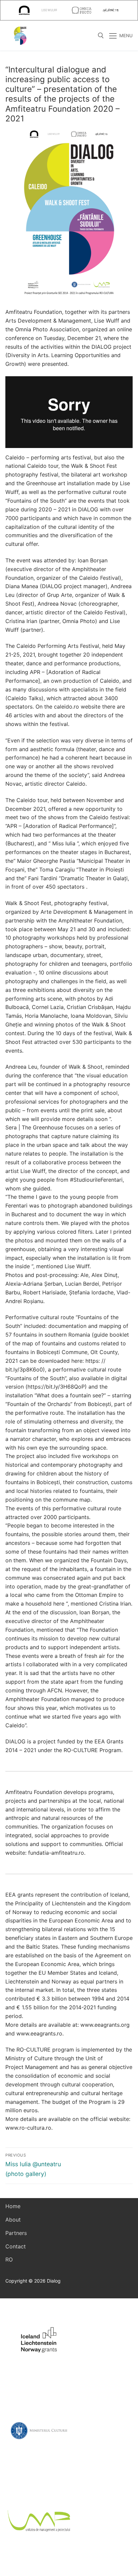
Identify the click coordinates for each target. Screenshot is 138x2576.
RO (9, 2259)
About (13, 2220)
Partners (16, 2233)
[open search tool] (101, 36)
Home (13, 2206)
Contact (16, 2246)
